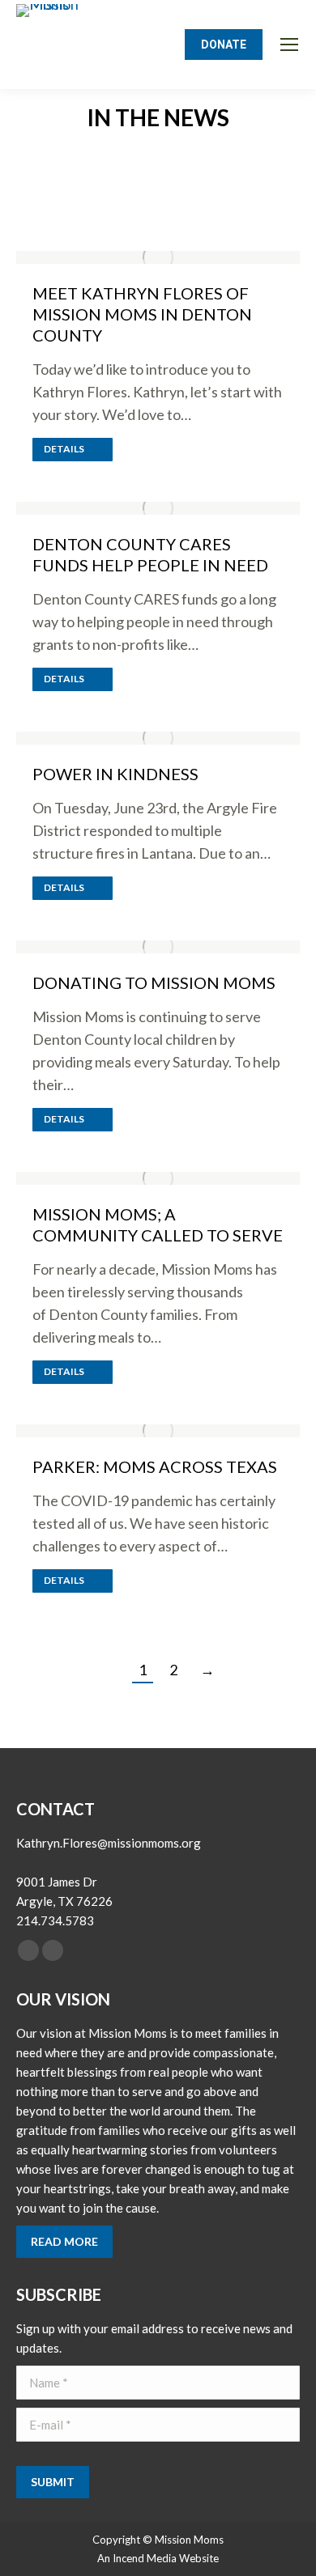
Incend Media (145, 2558)
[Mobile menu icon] (289, 45)
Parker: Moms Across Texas (155, 1466)
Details (64, 449)
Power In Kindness (115, 774)
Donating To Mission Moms (154, 982)
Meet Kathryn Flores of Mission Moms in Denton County (142, 314)
